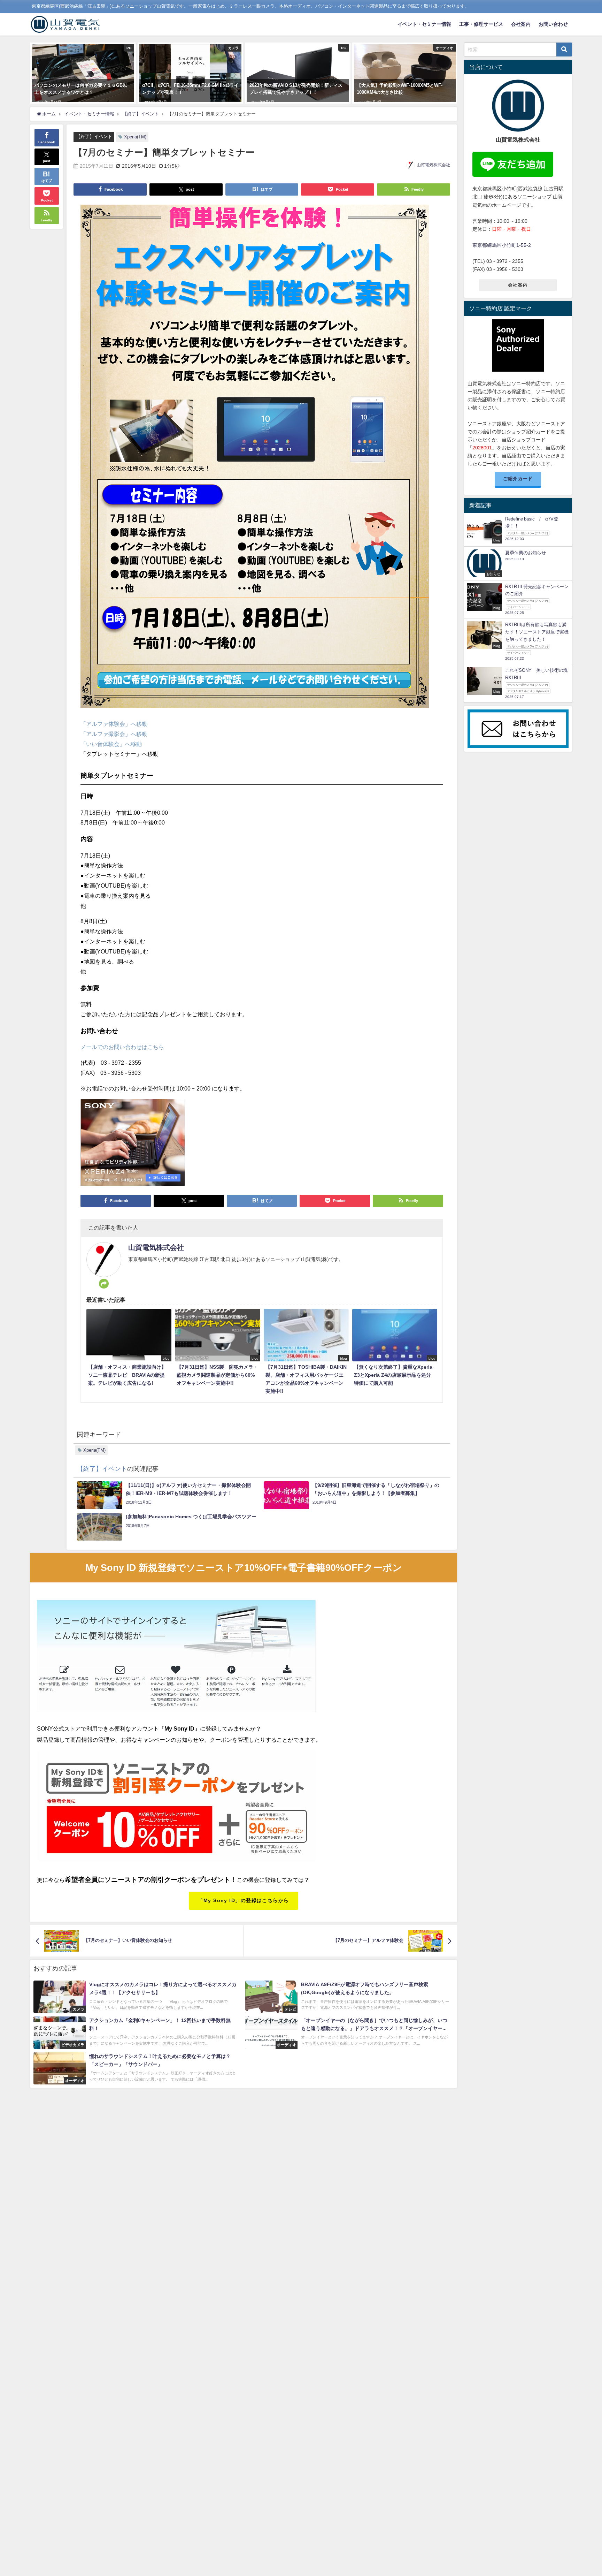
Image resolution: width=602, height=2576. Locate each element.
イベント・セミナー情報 (424, 24)
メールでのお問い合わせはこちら (122, 1047)
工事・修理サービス (481, 24)
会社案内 (521, 24)
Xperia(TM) (135, 137)
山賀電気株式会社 (433, 165)
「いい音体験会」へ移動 (111, 744)
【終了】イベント (94, 136)
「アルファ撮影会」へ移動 (114, 734)
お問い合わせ (553, 24)
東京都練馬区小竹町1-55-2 (502, 245)
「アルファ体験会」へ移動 (114, 724)
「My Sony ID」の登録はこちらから (243, 1900)
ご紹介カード (518, 478)
